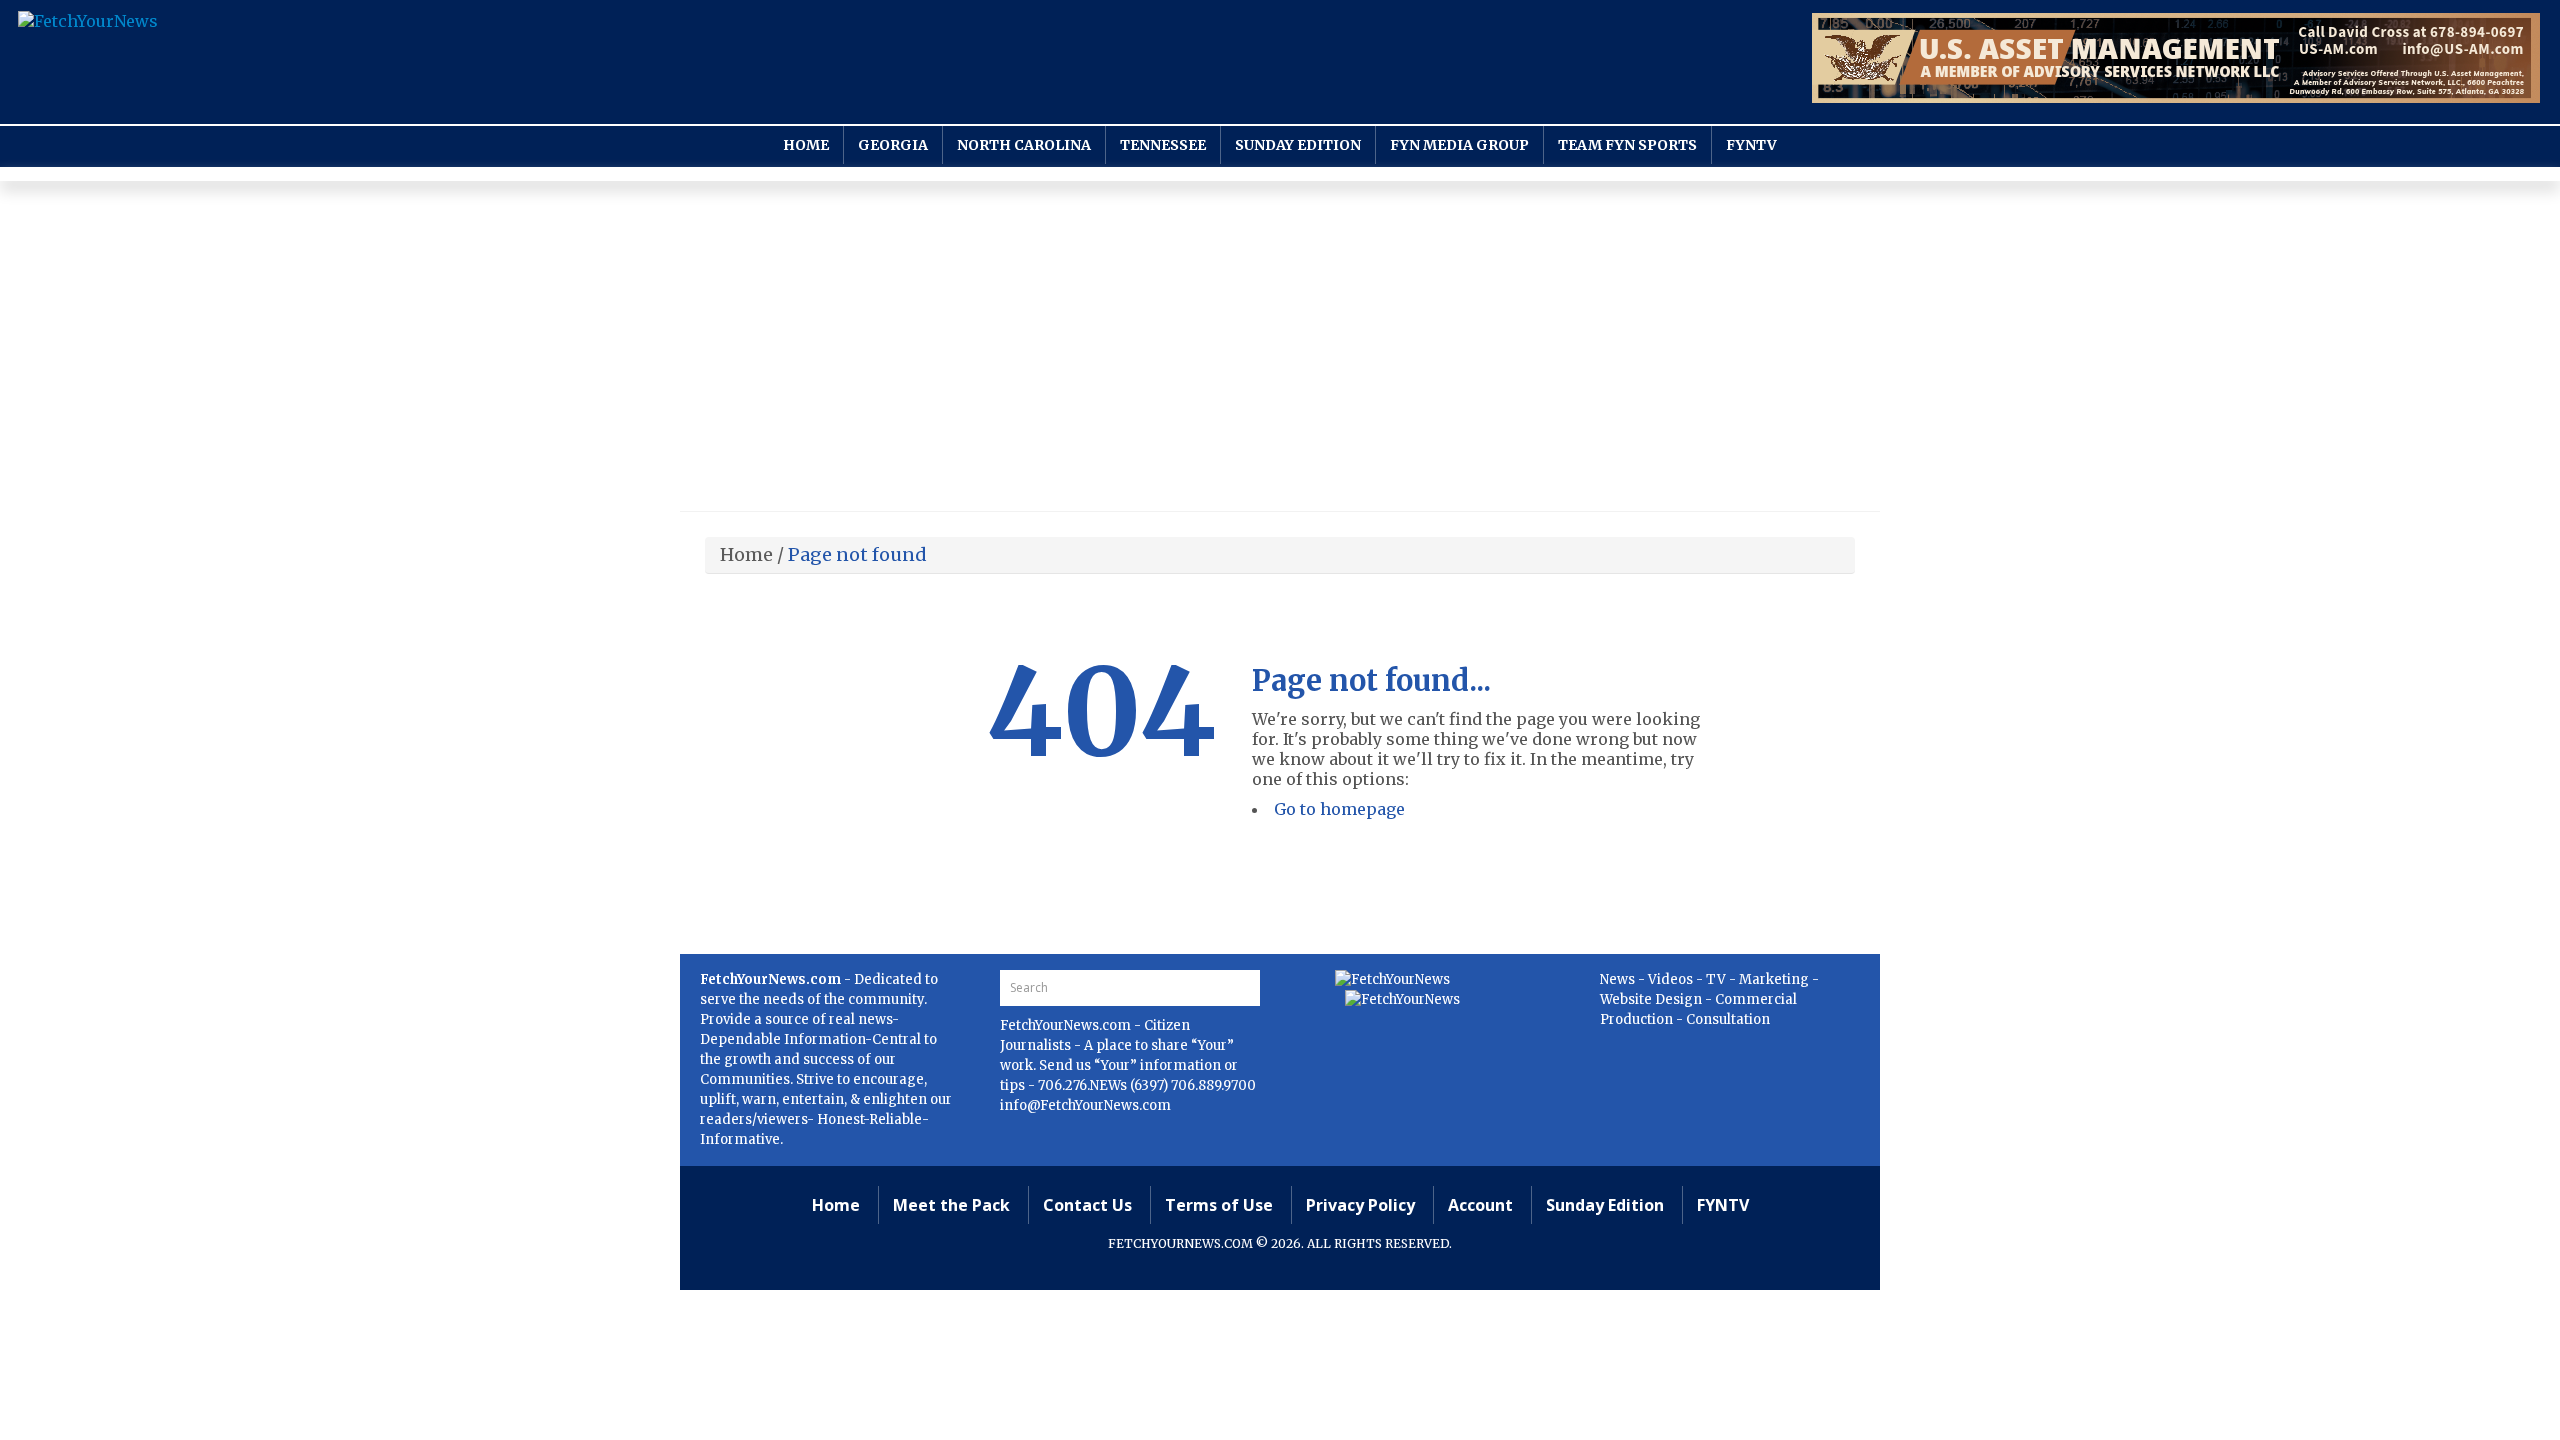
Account (1480, 1205)
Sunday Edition (1298, 145)
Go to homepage (1339, 809)
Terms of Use (1219, 1205)
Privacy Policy (1360, 1205)
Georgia (893, 145)
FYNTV (1751, 145)
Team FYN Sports (1627, 145)
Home (806, 145)
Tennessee (1163, 145)
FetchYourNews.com (1067, 1025)
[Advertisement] (1280, 351)
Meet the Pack (951, 1205)
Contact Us (1087, 1205)
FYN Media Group (1459, 145)
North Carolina (1024, 145)
